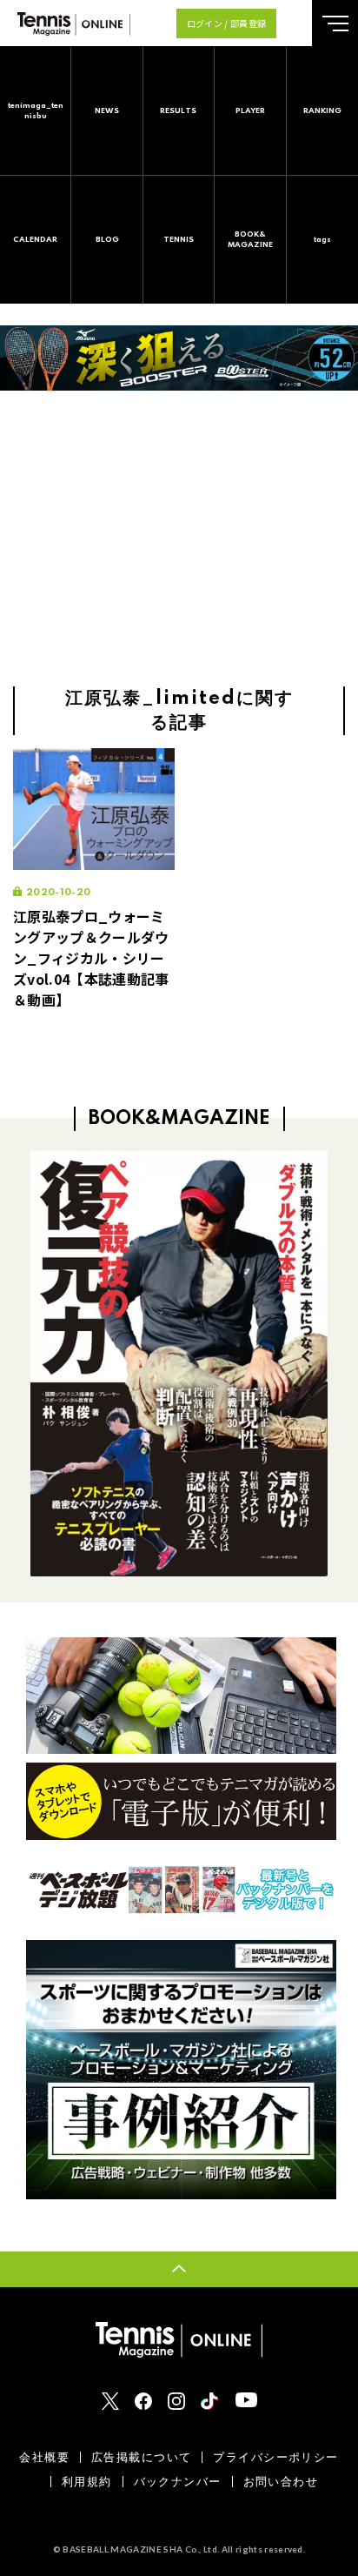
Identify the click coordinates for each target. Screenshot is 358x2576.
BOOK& (250, 240)
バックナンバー (178, 2482)
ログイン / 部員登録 (227, 23)
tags (322, 240)
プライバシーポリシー (275, 2457)
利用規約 (87, 2482)
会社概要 (44, 2457)
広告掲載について (141, 2457)
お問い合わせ (281, 2482)
